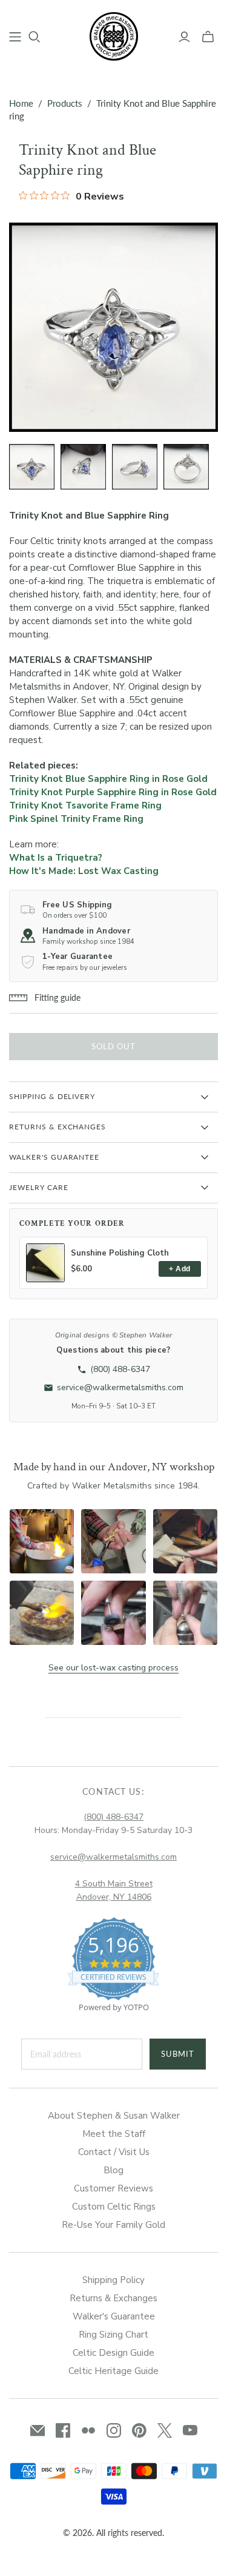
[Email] (38, 2430)
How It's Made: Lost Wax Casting (84, 871)
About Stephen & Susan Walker (114, 2116)
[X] (165, 2430)
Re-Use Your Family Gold (113, 2225)
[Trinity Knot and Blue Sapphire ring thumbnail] (32, 467)
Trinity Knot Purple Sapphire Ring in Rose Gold (113, 792)
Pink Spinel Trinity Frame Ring (76, 819)
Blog (113, 2170)
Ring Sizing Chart (113, 2335)
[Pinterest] (139, 2430)
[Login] (184, 37)
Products (65, 103)
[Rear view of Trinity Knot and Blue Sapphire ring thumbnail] (186, 467)
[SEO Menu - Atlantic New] (15, 37)
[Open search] (35, 37)
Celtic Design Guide (113, 2353)
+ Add (179, 1269)
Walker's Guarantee (114, 2316)
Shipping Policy (113, 2280)
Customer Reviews (113, 2188)
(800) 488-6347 (113, 1817)
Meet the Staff (114, 2134)
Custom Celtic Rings (114, 2207)
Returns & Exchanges (113, 2298)
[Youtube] (190, 2430)
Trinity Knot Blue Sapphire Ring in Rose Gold (108, 779)
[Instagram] (114, 2430)
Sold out (113, 1046)
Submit (178, 2054)
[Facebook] (63, 2430)
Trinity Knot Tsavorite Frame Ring (85, 805)
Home (21, 103)
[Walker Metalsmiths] (114, 35)
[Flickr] (88, 2430)
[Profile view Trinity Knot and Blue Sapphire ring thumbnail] (135, 467)
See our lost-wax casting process (113, 1668)
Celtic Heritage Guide (113, 2371)
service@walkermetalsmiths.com (113, 1857)
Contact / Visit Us (114, 2152)
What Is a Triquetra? (56, 858)
